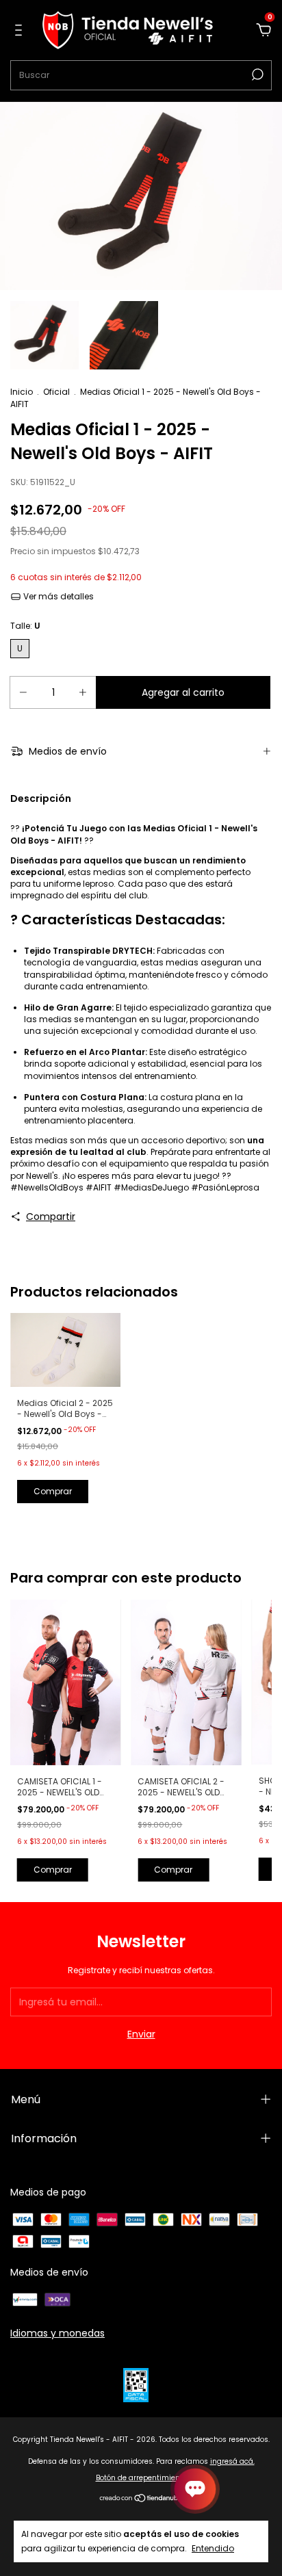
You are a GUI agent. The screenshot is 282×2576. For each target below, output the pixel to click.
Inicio (22, 392)
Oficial (56, 392)
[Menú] (21, 31)
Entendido (213, 2548)
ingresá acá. (232, 2461)
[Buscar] (256, 75)
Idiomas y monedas (57, 2333)
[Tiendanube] (141, 2499)
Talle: (25, 626)
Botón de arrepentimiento (141, 2478)
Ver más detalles (57, 596)
